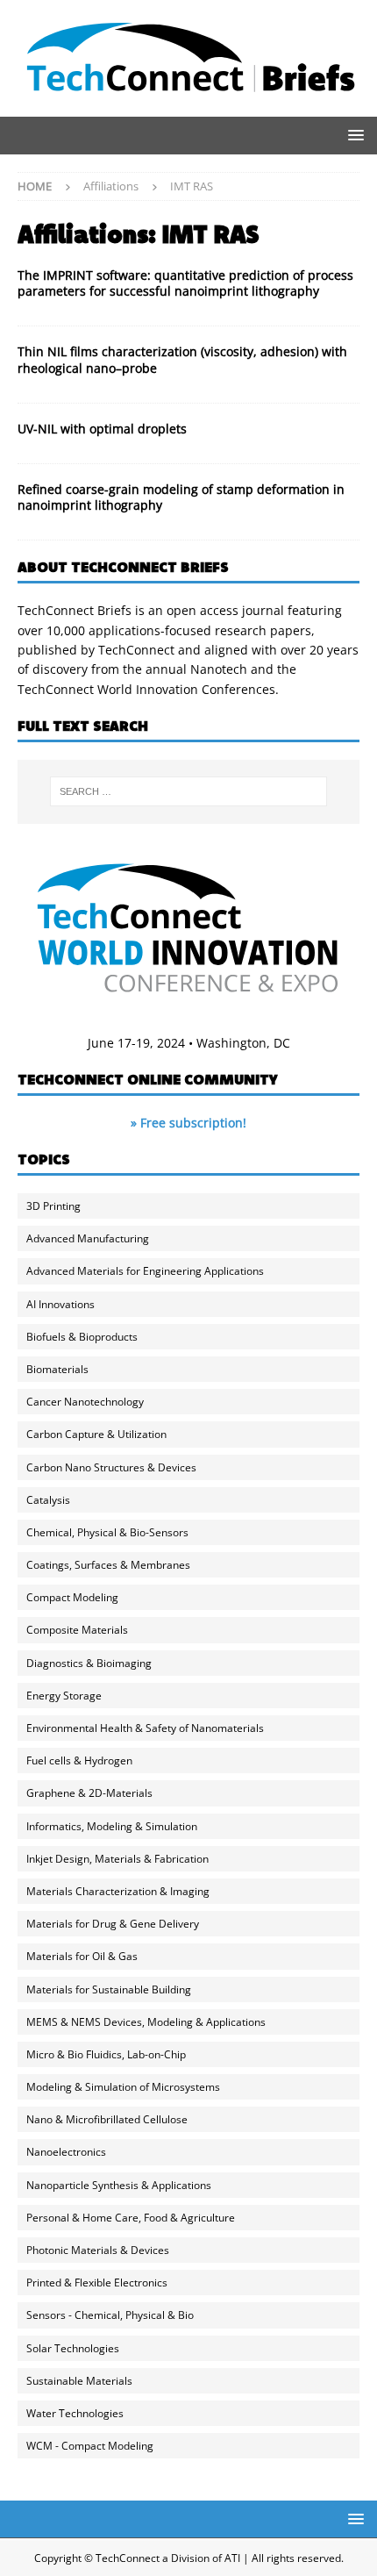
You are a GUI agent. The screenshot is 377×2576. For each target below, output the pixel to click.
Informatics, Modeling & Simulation (112, 1826)
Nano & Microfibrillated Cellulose (107, 2119)
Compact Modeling (72, 1597)
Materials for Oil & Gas (82, 1956)
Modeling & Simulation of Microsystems (123, 2087)
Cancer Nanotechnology (85, 1402)
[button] (353, 135)
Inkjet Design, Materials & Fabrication (117, 1859)
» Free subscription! (188, 1123)
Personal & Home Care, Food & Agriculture (131, 2218)
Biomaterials (57, 1369)
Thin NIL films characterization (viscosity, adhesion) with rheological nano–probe (182, 359)
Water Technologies (75, 2413)
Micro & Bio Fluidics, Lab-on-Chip (106, 2054)
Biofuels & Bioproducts (82, 1337)
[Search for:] (189, 791)
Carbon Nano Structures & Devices (111, 1467)
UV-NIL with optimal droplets (102, 429)
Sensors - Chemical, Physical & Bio (110, 2315)
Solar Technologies (73, 2348)
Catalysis (48, 1500)
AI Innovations (60, 1304)
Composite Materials (77, 1630)
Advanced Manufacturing (88, 1238)
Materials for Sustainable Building (109, 1989)
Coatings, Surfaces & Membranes (108, 1565)
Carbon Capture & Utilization (96, 1434)
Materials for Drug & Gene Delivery (113, 1924)
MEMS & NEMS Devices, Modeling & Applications (146, 2022)
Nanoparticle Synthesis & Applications (119, 2185)
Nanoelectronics (66, 2152)
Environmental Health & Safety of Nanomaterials (145, 1728)
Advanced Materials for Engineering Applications (145, 1271)
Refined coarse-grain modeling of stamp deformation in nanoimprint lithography (181, 497)
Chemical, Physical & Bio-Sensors (107, 1532)
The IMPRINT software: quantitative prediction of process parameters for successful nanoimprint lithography (185, 283)
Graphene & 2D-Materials (89, 1793)
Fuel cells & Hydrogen (79, 1760)
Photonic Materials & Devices (98, 2250)
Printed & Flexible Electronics (97, 2283)
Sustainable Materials (79, 2381)
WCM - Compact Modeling (90, 2446)
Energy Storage (64, 1696)
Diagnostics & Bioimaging (89, 1663)
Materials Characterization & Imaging (118, 1891)
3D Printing (53, 1206)
